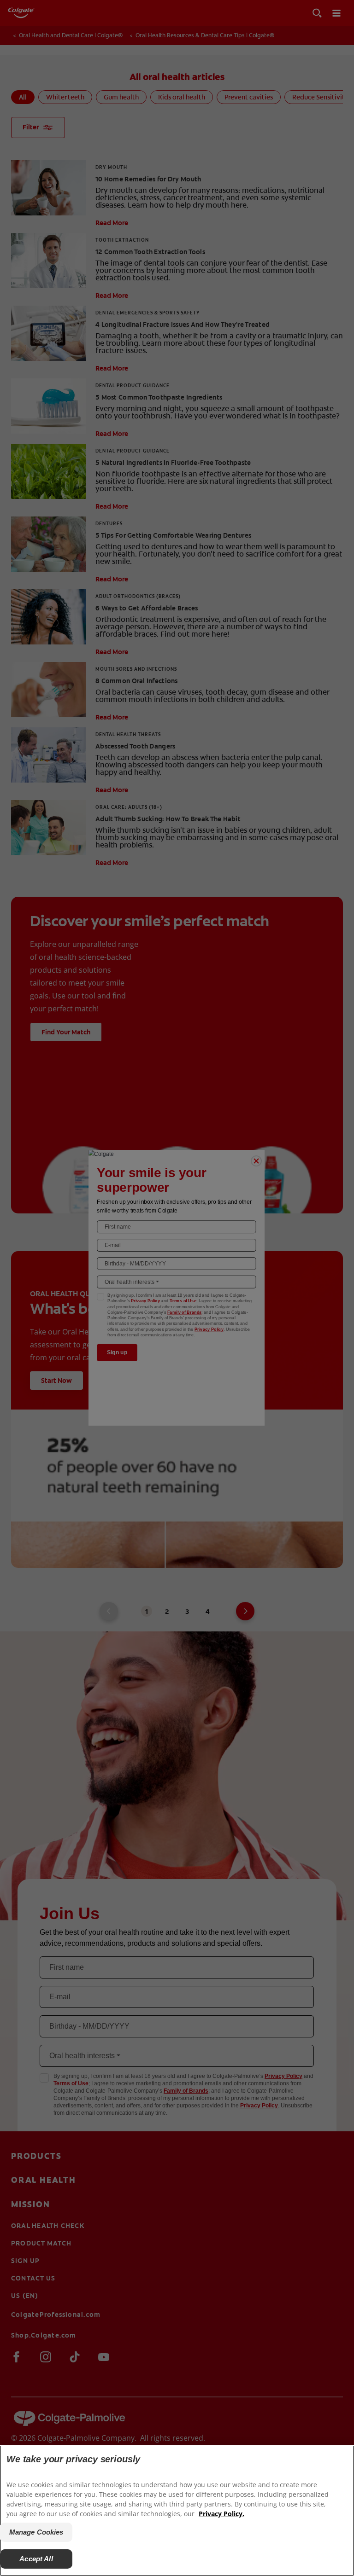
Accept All (36, 2559)
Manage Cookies (36, 2532)
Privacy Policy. (221, 2514)
